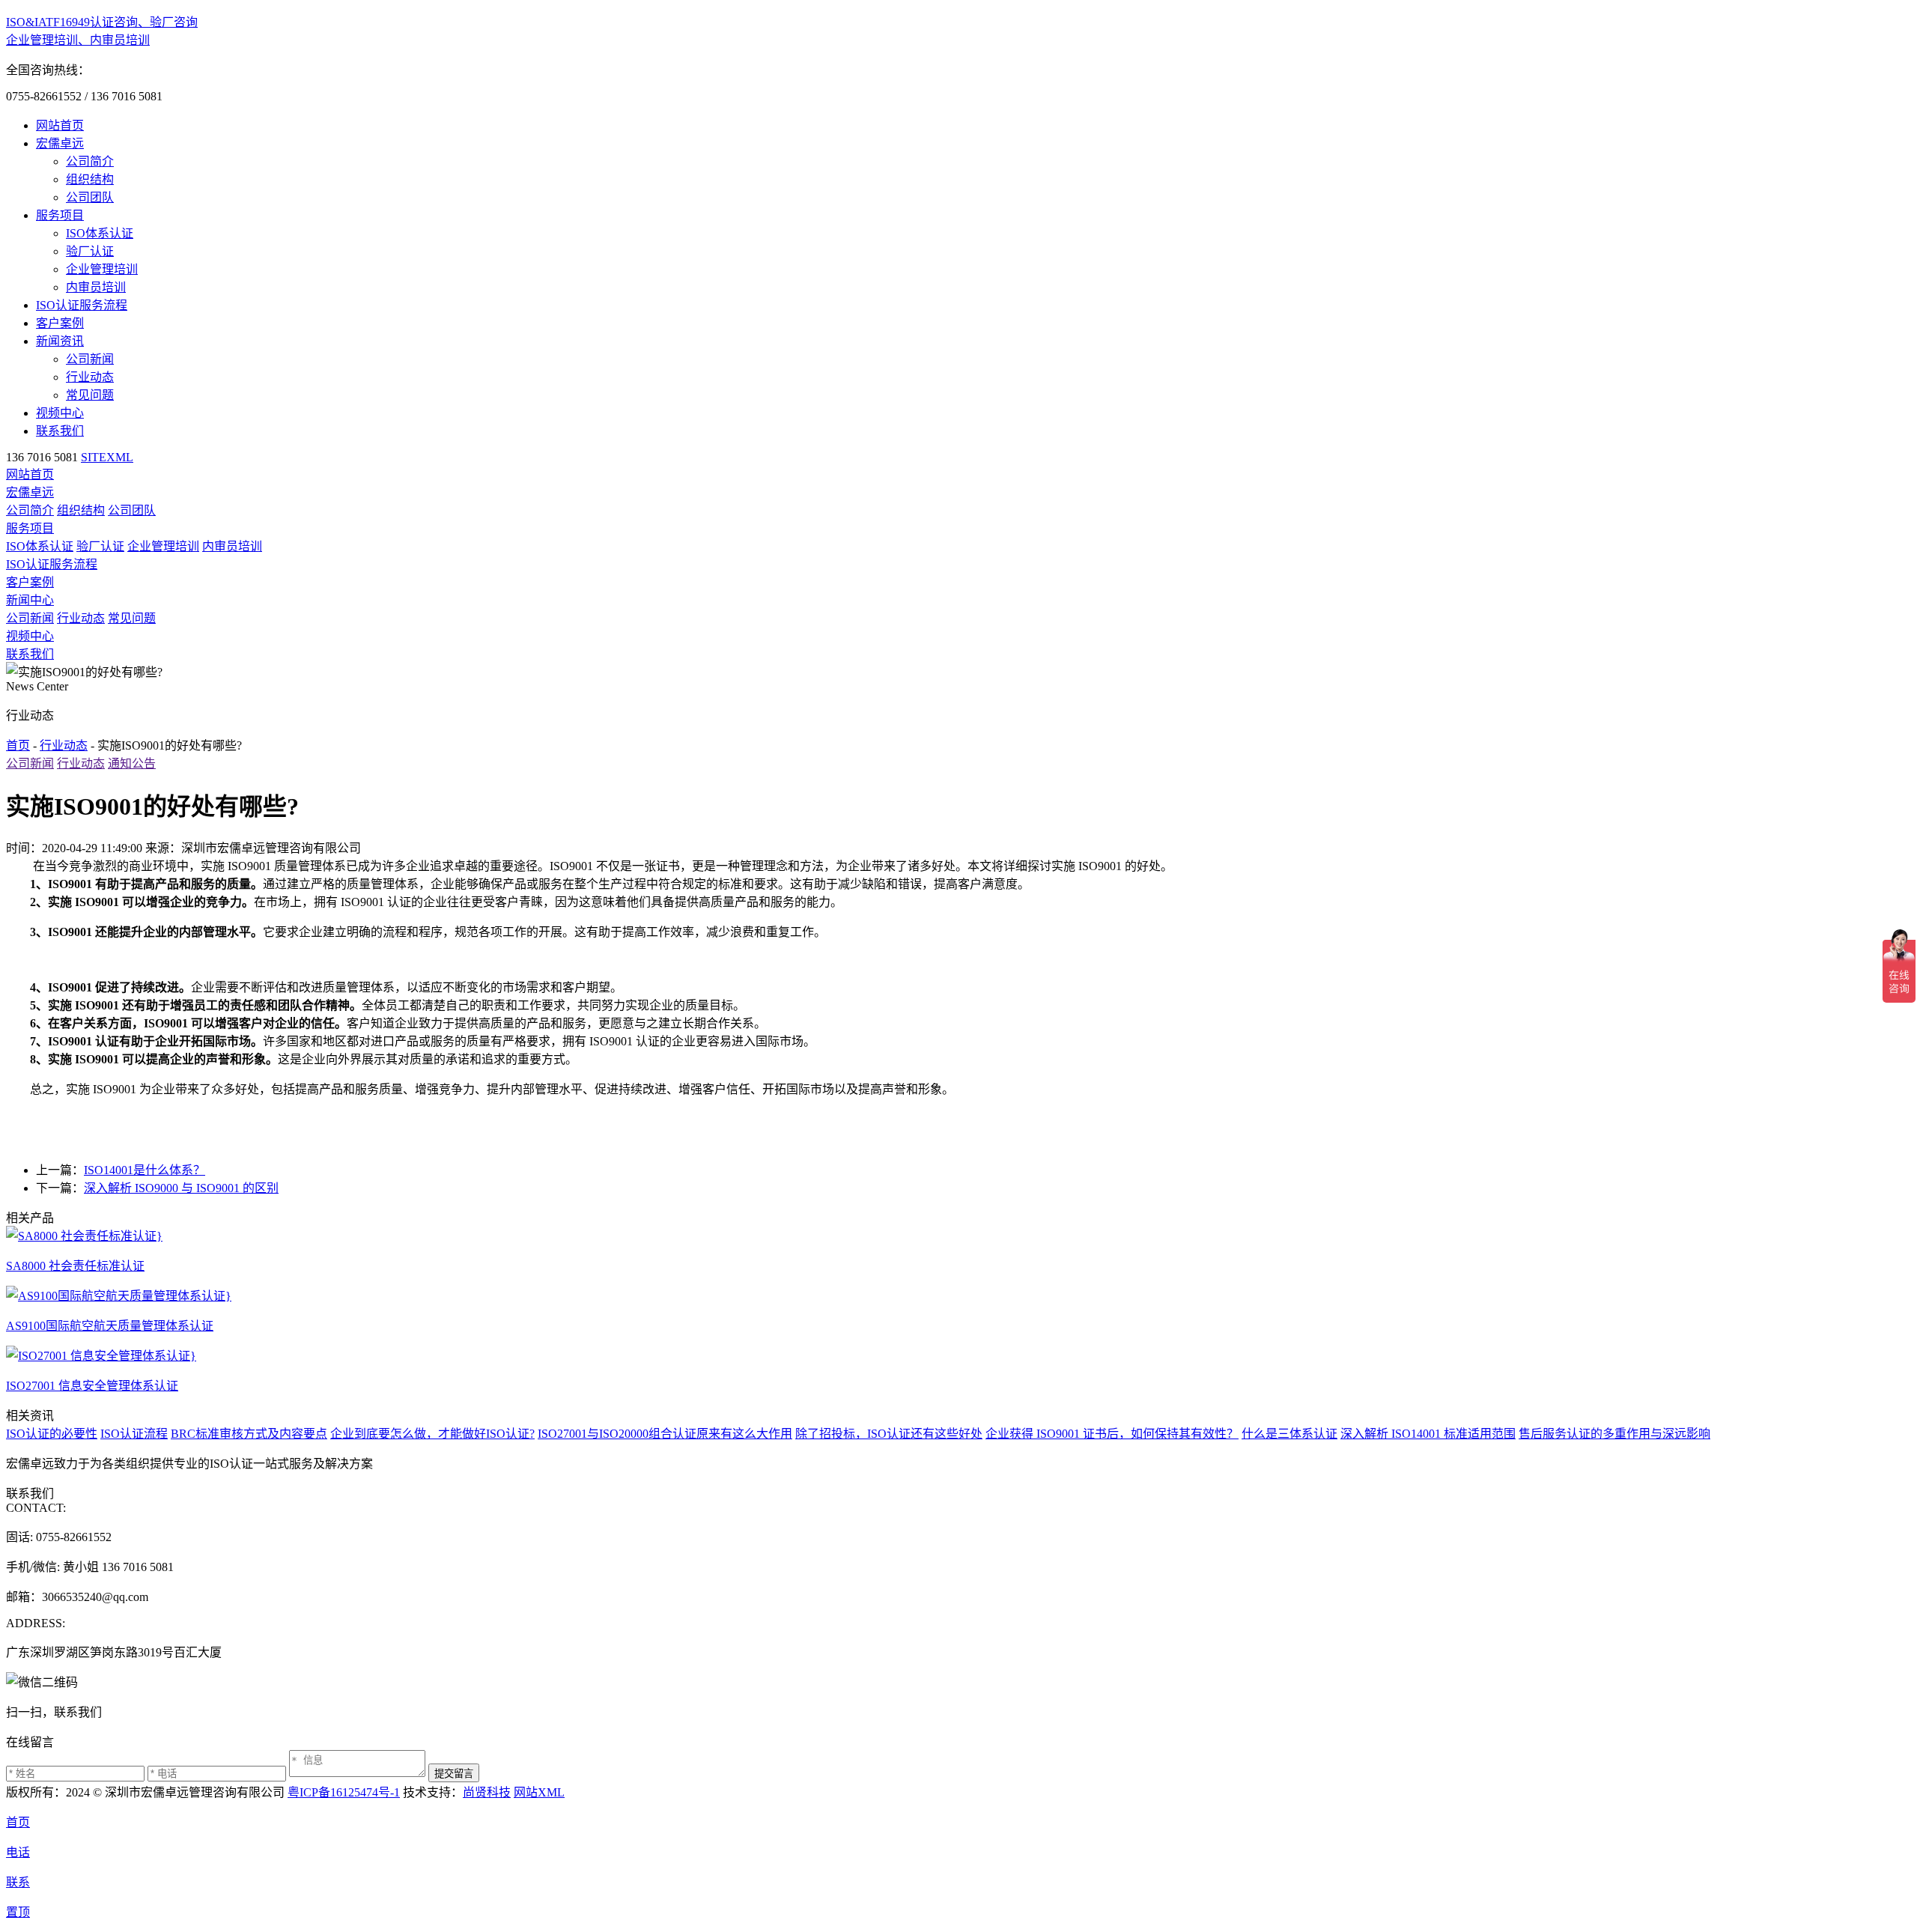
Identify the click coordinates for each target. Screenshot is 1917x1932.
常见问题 (90, 395)
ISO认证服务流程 (82, 305)
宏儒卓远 (60, 143)
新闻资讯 (60, 341)
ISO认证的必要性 (52, 1434)
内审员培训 (96, 287)
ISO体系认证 (100, 233)
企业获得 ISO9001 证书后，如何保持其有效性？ (1112, 1434)
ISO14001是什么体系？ (145, 1170)
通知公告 (132, 763)
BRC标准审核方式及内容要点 (249, 1434)
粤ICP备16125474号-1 (344, 1792)
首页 (18, 745)
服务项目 (60, 215)
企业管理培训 (102, 269)
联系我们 (60, 431)
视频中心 (60, 413)
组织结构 (90, 179)
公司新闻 (90, 359)
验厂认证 (90, 251)
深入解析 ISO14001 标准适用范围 (1428, 1434)
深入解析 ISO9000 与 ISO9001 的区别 (181, 1188)
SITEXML (107, 457)
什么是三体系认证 (1289, 1434)
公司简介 (90, 161)
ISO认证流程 (134, 1434)
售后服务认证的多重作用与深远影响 (1614, 1434)
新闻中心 (30, 600)
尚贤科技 (487, 1792)
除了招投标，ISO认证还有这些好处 (889, 1434)
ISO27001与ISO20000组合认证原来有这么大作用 (665, 1434)
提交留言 (454, 1774)
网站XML (539, 1792)
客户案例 (60, 323)
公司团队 (90, 197)
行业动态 (90, 377)
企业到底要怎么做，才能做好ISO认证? (432, 1434)
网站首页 (60, 125)
